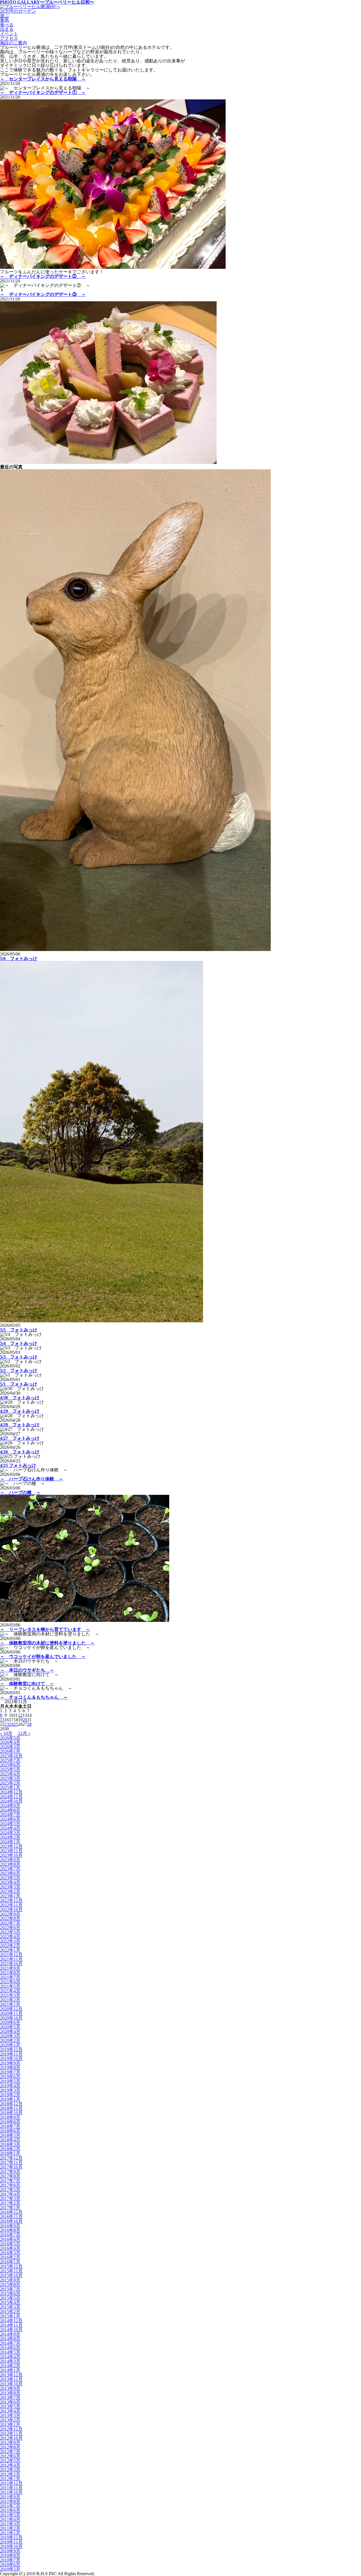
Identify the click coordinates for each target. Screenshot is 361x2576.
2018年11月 (11, 2108)
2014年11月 (11, 2325)
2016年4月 (10, 2248)
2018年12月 (11, 2104)
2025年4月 (10, 1774)
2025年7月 (10, 1760)
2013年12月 (11, 2375)
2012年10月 (11, 2438)
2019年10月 (11, 2059)
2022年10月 (11, 1909)
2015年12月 (11, 2266)
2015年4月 (10, 2303)
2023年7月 (10, 1869)
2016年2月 (10, 2257)
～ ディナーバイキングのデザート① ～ (43, 92)
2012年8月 (10, 2447)
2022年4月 (10, 1937)
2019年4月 (10, 2086)
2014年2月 (10, 2366)
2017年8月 (10, 2176)
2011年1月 (10, 2533)
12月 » (24, 1733)
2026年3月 (10, 1747)
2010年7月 (10, 2560)
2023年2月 (10, 1891)
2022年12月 (11, 1900)
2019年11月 (11, 2054)
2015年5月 (10, 2298)
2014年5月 (10, 2352)
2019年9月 (10, 2063)
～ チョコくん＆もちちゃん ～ (34, 1697)
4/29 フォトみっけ (20, 1411)
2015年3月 (10, 2307)
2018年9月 (10, 2117)
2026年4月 (10, 1742)
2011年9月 (10, 2497)
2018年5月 (10, 2135)
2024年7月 (10, 1815)
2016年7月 (10, 2235)
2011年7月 (10, 2506)
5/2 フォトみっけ (19, 1370)
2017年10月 (11, 2167)
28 (29, 1724)
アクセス (9, 38)
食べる (7, 25)
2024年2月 (10, 1837)
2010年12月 (11, 2537)
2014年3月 (10, 2361)
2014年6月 (10, 2348)
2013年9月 (10, 2388)
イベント (9, 34)
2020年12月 (11, 2009)
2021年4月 (10, 1991)
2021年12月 (11, 1955)
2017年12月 (11, 2158)
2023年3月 (10, 1887)
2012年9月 (10, 2443)
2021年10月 (11, 1964)
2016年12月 (11, 2212)
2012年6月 (10, 2456)
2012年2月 (10, 2474)
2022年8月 (10, 1919)
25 (16, 1724)
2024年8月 (10, 1810)
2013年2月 (10, 2420)
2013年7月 (10, 2397)
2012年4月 (10, 2465)
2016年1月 (10, 2262)
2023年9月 (10, 1860)
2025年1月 (10, 1788)
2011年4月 (10, 2519)
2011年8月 (10, 2501)
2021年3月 (10, 1995)
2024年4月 (10, 1828)
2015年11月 (11, 2271)
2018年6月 (10, 2131)
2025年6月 (10, 1765)
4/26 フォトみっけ (20, 1452)
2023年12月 (11, 1846)
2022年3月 (10, 1941)
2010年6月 (10, 2565)
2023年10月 (11, 1855)
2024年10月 (11, 1801)
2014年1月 (10, 2370)
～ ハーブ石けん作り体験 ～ (32, 1479)
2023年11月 (11, 1851)
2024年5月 (10, 1824)
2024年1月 (10, 1842)
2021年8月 (10, 1973)
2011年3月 (10, 2524)
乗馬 (5, 20)
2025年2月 (10, 1783)
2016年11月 (11, 2217)
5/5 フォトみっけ (19, 1330)
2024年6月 (10, 1819)
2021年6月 (10, 1982)
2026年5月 (10, 1738)
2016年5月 (10, 2244)
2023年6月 (10, 1873)
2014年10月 (11, 2330)
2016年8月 (10, 2230)
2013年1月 (10, 2425)
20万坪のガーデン (18, 11)
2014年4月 (10, 2357)
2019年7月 (10, 2072)
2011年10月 (11, 2492)
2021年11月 (11, 1959)
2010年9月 (10, 2551)
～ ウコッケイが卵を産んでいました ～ (43, 1656)
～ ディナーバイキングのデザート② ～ (43, 276)
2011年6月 (10, 2510)
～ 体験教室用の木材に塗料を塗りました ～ (47, 1643)
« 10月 (6, 1733)
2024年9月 (10, 1806)
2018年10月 (11, 2113)
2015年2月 (10, 2312)
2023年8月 (10, 1864)
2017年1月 (10, 2208)
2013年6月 (10, 2402)
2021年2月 (10, 2000)
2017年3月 (10, 2199)
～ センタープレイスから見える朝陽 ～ (43, 79)
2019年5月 (10, 2081)
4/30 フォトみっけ (20, 1398)
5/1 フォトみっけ (19, 1384)
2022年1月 (10, 1950)
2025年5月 (10, 1769)
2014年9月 (10, 2334)
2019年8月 (10, 2068)
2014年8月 (10, 2339)
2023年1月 (10, 1896)
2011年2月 (10, 2528)
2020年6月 (10, 2022)
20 (25, 1720)
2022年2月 (10, 1946)
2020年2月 (10, 2040)
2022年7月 (10, 1923)
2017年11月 (11, 2162)
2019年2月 (10, 2095)
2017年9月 (10, 2172)
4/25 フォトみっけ (18, 1465)
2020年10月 (11, 2018)
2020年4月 (10, 2031)
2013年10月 (11, 2384)
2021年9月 (10, 1968)
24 (11, 1724)
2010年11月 (11, 2542)
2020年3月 (10, 2036)
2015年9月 (10, 2280)
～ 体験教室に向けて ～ (27, 1684)
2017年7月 (10, 2181)
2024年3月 (10, 1833)
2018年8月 (10, 2122)
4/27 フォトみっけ (20, 1438)
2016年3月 (10, 2253)
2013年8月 (10, 2393)
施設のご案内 (14, 43)
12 (20, 1715)
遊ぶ (5, 16)
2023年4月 (10, 1882)
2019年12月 (11, 2050)
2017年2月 (10, 2203)
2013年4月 (10, 2411)
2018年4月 (10, 2140)
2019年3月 (10, 2090)
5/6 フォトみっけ (19, 958)
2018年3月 (10, 2144)
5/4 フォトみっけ (19, 1343)
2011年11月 (11, 2488)
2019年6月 (10, 2077)
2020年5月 (10, 2027)
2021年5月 (10, 1986)
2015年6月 (10, 2293)
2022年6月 (10, 1928)
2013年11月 (11, 2379)
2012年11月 (11, 2434)
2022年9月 (10, 1914)
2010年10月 (11, 2546)
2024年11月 (11, 1797)
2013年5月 (10, 2406)
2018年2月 (10, 2149)
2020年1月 (10, 2045)
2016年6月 (10, 2239)
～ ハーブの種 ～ (20, 1492)
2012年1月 (10, 2479)
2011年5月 (10, 2515)
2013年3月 (10, 2415)
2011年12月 (11, 2483)
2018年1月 (10, 2153)
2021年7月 (10, 1977)
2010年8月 (10, 2556)
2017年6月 (10, 2185)
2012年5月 (10, 2461)
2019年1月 (10, 2099)
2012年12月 (11, 2429)
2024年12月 (11, 1792)
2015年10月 (11, 2275)
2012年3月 (10, 2470)
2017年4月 (10, 2194)
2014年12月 (11, 2321)
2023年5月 (10, 1878)
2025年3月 (10, 1778)
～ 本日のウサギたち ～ (27, 1670)
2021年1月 (10, 2004)
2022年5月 (10, 1932)
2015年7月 (10, 2289)
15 (2, 1720)
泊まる (7, 29)
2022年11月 (11, 1905)
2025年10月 (11, 1756)
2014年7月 (10, 2343)
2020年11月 (11, 2013)
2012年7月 (10, 2452)
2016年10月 (11, 2221)
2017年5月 (10, 2190)
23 (7, 1724)
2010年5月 (10, 2569)
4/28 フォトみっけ (20, 1425)
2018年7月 (10, 2126)
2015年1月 (10, 2316)
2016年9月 (10, 2226)
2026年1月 (10, 1751)
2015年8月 (10, 2284)
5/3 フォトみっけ (19, 1357)
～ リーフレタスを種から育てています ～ (45, 1629)
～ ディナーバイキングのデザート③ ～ (43, 294)
